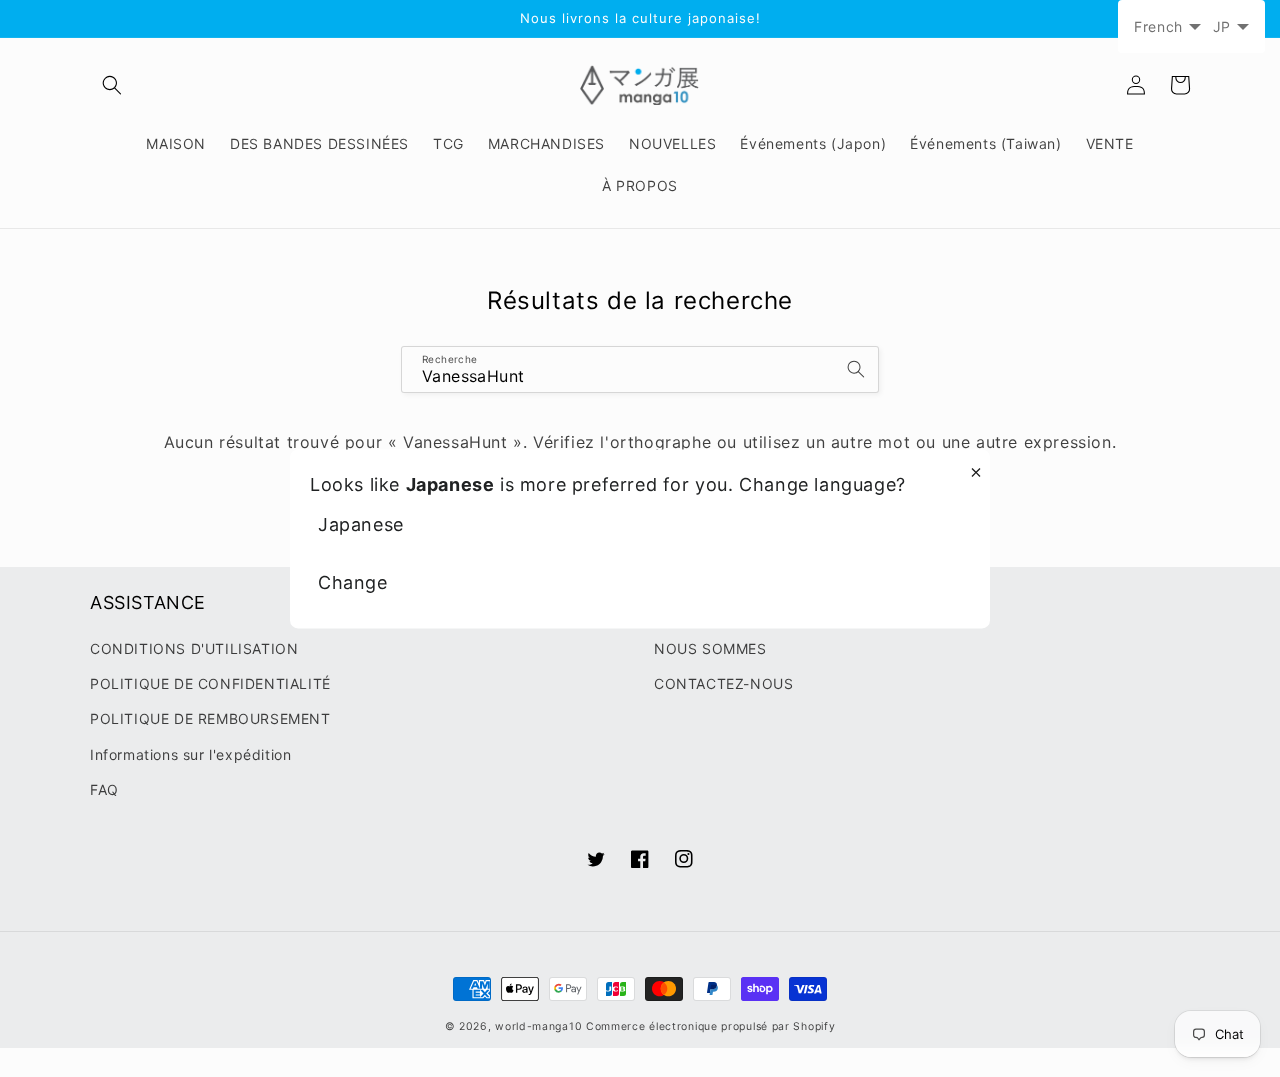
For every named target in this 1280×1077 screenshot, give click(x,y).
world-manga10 (538, 1026)
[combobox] (640, 369)
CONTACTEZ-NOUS (723, 683)
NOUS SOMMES (710, 648)
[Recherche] (856, 369)
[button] (112, 85)
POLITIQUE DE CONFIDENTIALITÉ (210, 683)
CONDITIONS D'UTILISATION (194, 648)
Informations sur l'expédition (190, 754)
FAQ (104, 789)
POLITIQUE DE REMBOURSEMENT (210, 718)
